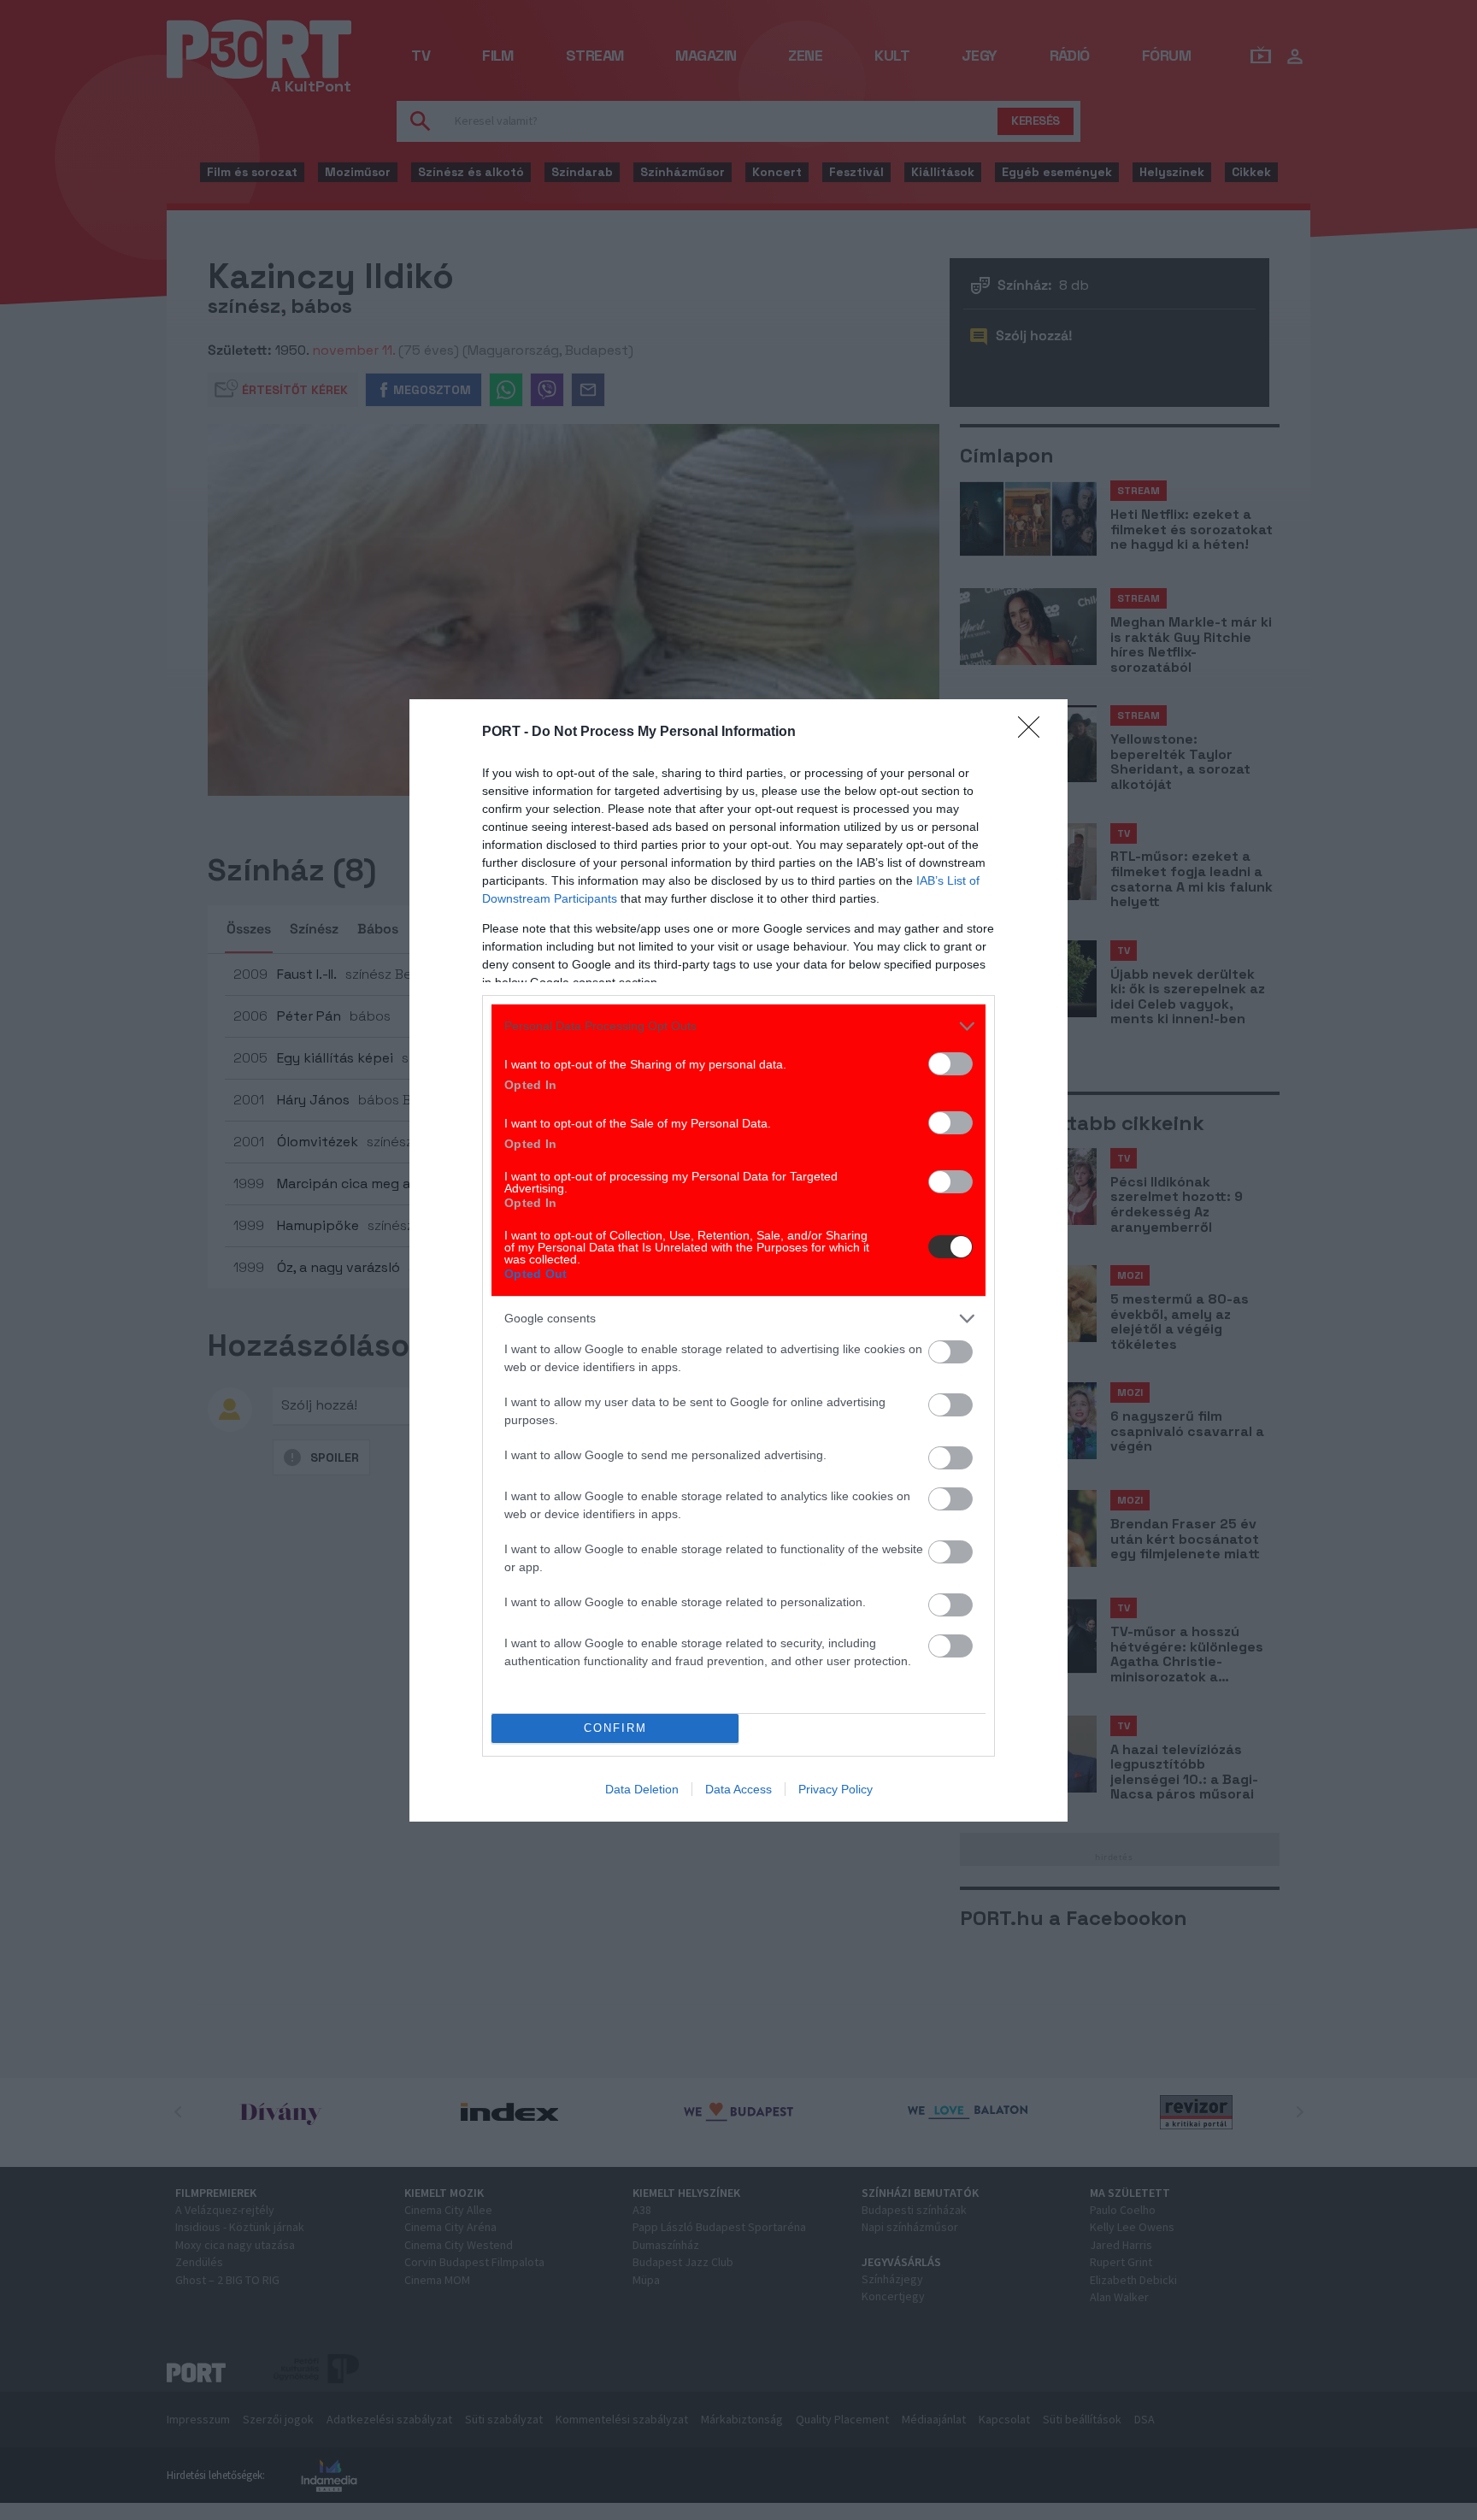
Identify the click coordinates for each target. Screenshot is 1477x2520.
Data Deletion (642, 1789)
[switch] (950, 1064)
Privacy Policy (836, 1789)
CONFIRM (615, 1728)
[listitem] (738, 1026)
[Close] (1034, 733)
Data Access (738, 1789)
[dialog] (738, 1260)
